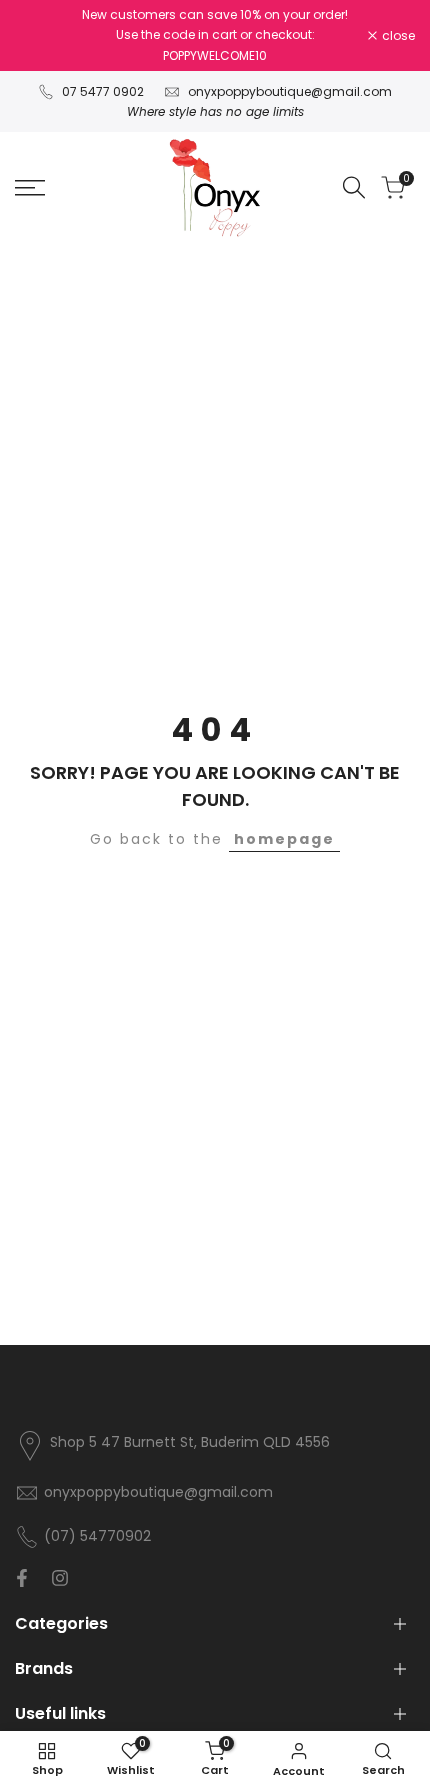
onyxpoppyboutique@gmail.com (290, 91)
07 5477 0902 (103, 91)
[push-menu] (30, 188)
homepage (284, 839)
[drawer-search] (354, 187)
